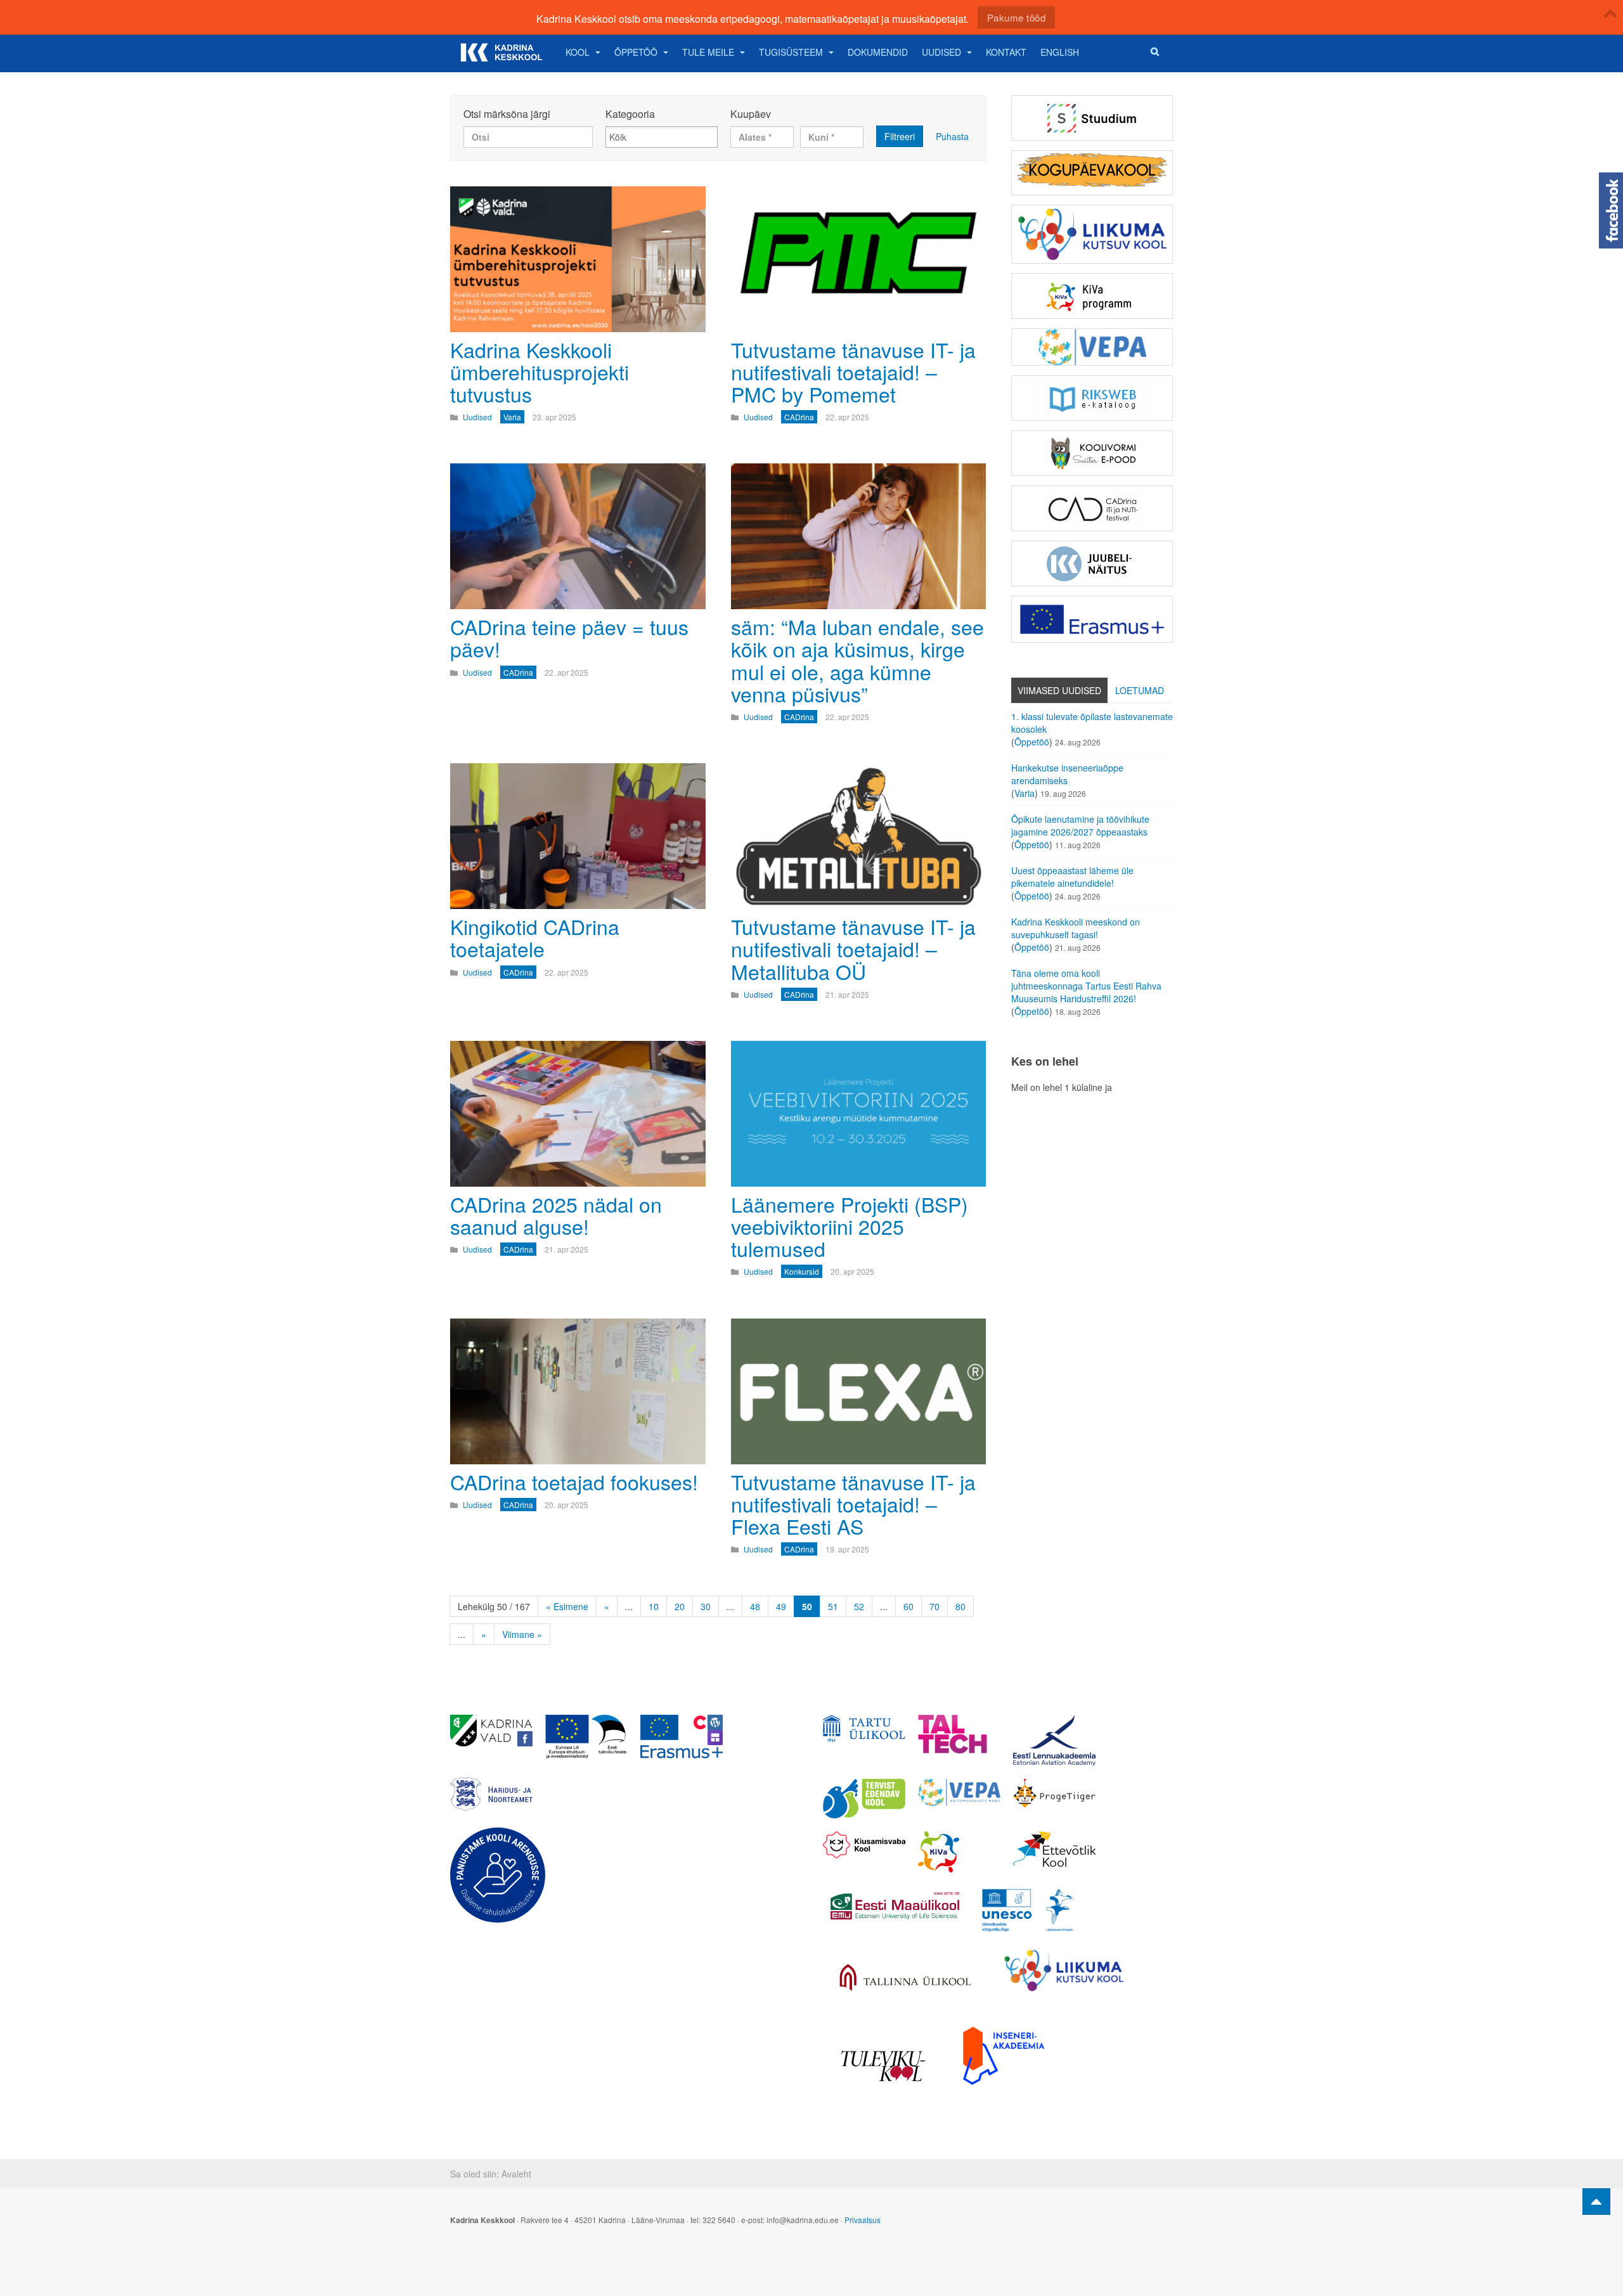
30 (706, 1606)
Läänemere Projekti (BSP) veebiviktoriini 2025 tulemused (850, 1226)
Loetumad (1140, 690)
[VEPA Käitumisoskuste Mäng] (959, 1792)
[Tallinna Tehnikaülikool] (959, 1734)
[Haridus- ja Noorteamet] (491, 1795)
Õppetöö (636, 52)
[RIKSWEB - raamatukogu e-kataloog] (1092, 398)
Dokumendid (878, 52)
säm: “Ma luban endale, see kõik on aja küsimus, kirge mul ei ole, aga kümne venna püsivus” (857, 660)
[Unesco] (1027, 1910)
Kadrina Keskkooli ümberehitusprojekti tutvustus (540, 371)
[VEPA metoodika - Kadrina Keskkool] (1092, 347)
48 (755, 1606)
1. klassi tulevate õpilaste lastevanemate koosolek (1092, 723)
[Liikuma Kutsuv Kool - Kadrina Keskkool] (1092, 234)
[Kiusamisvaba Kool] (864, 1845)
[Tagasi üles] (1596, 2202)
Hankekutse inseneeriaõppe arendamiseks (1067, 774)
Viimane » (522, 1634)
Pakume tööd (1017, 17)
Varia (1025, 793)
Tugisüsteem (791, 52)
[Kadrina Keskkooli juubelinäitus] (1092, 564)
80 (960, 1606)
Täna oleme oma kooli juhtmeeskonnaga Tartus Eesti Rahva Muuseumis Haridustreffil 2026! (1086, 986)
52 (859, 1606)
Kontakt (1006, 52)
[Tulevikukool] (883, 2066)
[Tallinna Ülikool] (905, 1979)
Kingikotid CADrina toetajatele (535, 937)
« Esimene (567, 1606)
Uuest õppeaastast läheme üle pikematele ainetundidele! (1072, 877)
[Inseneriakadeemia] (1004, 2055)
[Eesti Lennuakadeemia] (1054, 1740)
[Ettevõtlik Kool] (1054, 1849)
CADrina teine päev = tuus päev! (569, 637)
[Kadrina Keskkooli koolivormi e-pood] (1092, 453)
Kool (578, 52)
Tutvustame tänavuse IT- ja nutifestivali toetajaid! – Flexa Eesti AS (853, 1504)
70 (934, 1606)
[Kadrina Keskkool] (501, 52)
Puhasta (952, 136)
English (1060, 52)
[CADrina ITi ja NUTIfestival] (1092, 508)
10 (654, 1606)
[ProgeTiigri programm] (1054, 1793)
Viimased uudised (1059, 690)
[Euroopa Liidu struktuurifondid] (586, 1737)
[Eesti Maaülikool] (894, 1906)
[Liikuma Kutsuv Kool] (1064, 1970)
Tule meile (708, 52)
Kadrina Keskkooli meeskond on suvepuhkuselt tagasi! (1076, 928)
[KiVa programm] (959, 1852)
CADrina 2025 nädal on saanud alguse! (556, 1215)
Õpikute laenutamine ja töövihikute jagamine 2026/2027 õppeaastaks (1080, 825)
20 (680, 1606)
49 (781, 1606)
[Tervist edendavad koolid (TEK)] (864, 1799)
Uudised (941, 52)
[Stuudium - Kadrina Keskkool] (1092, 118)
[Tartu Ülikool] (864, 1729)
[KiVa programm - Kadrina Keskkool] (1092, 296)
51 (833, 1606)
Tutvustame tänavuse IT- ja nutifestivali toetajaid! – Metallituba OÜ (853, 948)
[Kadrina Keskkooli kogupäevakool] (1092, 173)
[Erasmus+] (1092, 619)
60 (908, 1606)
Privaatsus (863, 2220)
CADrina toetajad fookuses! (574, 1481)
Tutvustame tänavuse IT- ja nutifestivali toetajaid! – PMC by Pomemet (853, 371)
